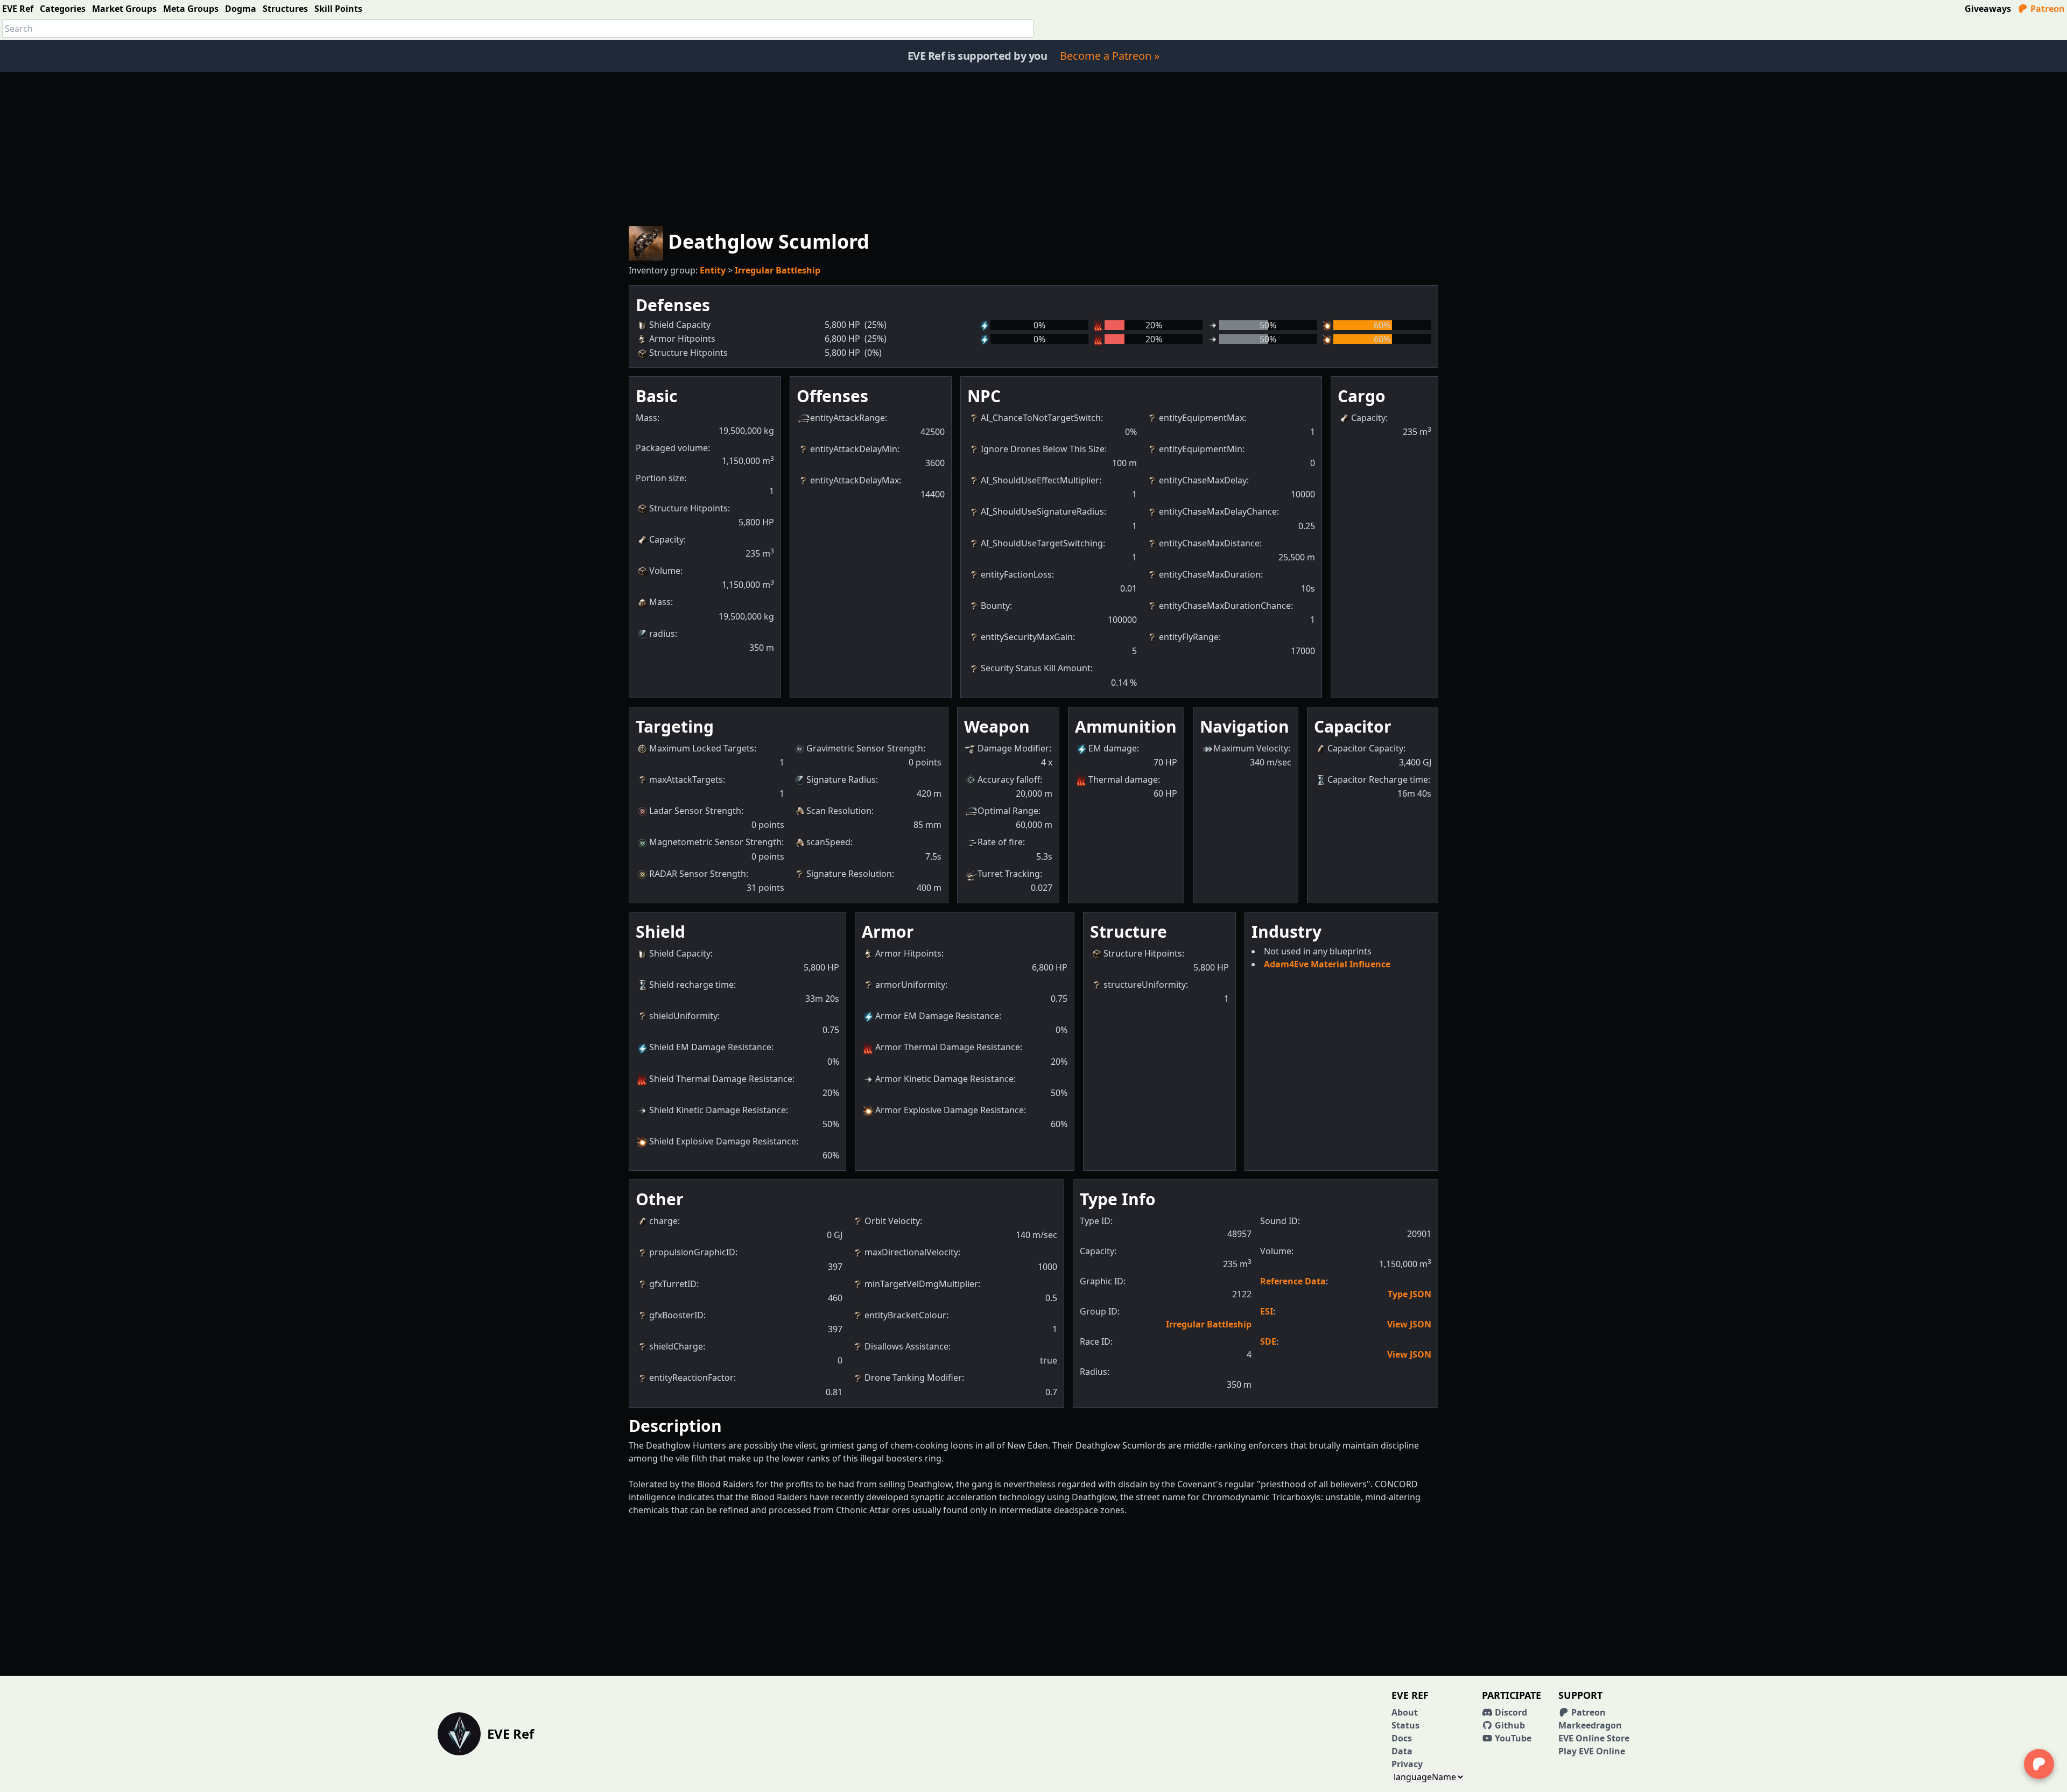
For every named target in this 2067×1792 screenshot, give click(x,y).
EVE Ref (18, 9)
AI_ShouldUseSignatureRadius (1042, 511)
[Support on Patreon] (2039, 1764)
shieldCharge (676, 1346)
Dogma (241, 9)
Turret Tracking (1009, 874)
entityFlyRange (1189, 637)
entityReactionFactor (691, 1378)
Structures (285, 9)
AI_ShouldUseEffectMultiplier (1040, 480)
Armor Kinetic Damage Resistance (944, 1079)
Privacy (1407, 1764)
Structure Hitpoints (688, 508)
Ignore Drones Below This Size (1043, 449)
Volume (665, 571)
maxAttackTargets (686, 779)
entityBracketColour (905, 1315)
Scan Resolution (839, 811)
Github (1509, 1725)
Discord (1510, 1712)
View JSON (1409, 1324)
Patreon (2047, 9)
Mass (660, 602)
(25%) (876, 325)
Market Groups (124, 9)
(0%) (873, 353)
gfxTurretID (673, 1284)
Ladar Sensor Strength (695, 811)
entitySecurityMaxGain (1027, 637)
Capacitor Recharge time (1378, 779)
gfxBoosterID (676, 1315)
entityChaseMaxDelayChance (1218, 511)
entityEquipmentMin (1201, 449)
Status (1405, 1725)
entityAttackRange (848, 418)
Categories (63, 9)
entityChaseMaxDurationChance (1225, 606)
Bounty (995, 606)
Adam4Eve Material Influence (1327, 964)
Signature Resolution (849, 874)
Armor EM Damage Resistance (937, 1016)
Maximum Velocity (1251, 748)
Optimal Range (1008, 811)
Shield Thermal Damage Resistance (721, 1079)
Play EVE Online (1592, 1751)
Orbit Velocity (892, 1221)
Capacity (666, 539)
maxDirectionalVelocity (911, 1252)
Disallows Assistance (906, 1346)
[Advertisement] (1033, 147)
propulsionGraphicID (692, 1252)
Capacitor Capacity (1365, 748)
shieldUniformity (683, 1016)
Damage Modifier (1013, 748)
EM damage (1113, 748)
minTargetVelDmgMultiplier (921, 1284)
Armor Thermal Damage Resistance (948, 1047)
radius (662, 634)
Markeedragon (1590, 1725)
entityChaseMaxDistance (1209, 543)
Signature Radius (841, 779)
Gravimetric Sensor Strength (865, 748)
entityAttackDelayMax (855, 480)
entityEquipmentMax (1201, 418)
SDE (1268, 1341)
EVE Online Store (1594, 1738)
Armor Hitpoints (908, 953)
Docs (1402, 1738)
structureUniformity (1145, 985)
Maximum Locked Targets (702, 748)
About (1405, 1712)
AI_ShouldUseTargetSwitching (1042, 543)
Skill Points (338, 9)
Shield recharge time (691, 985)
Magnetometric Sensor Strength (715, 842)
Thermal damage (1123, 779)
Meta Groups (191, 9)
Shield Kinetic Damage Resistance (718, 1110)
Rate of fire (1000, 842)
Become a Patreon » (1110, 56)
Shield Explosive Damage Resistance (723, 1141)
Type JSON (1409, 1294)
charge (663, 1221)
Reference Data (1293, 1281)
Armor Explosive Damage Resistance (950, 1110)
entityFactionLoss (1016, 574)
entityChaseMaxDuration (1210, 574)
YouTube (1512, 1738)
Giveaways (1988, 9)
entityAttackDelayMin (854, 449)
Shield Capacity (680, 953)
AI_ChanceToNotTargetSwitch (1041, 418)
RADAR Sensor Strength (698, 874)
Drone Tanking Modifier (913, 1378)
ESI (1267, 1311)
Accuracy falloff (1009, 779)
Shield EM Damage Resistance (710, 1047)
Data (1402, 1751)
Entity (713, 270)
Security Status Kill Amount (1036, 668)
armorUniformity (910, 985)
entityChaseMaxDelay (1203, 480)
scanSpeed (828, 842)
